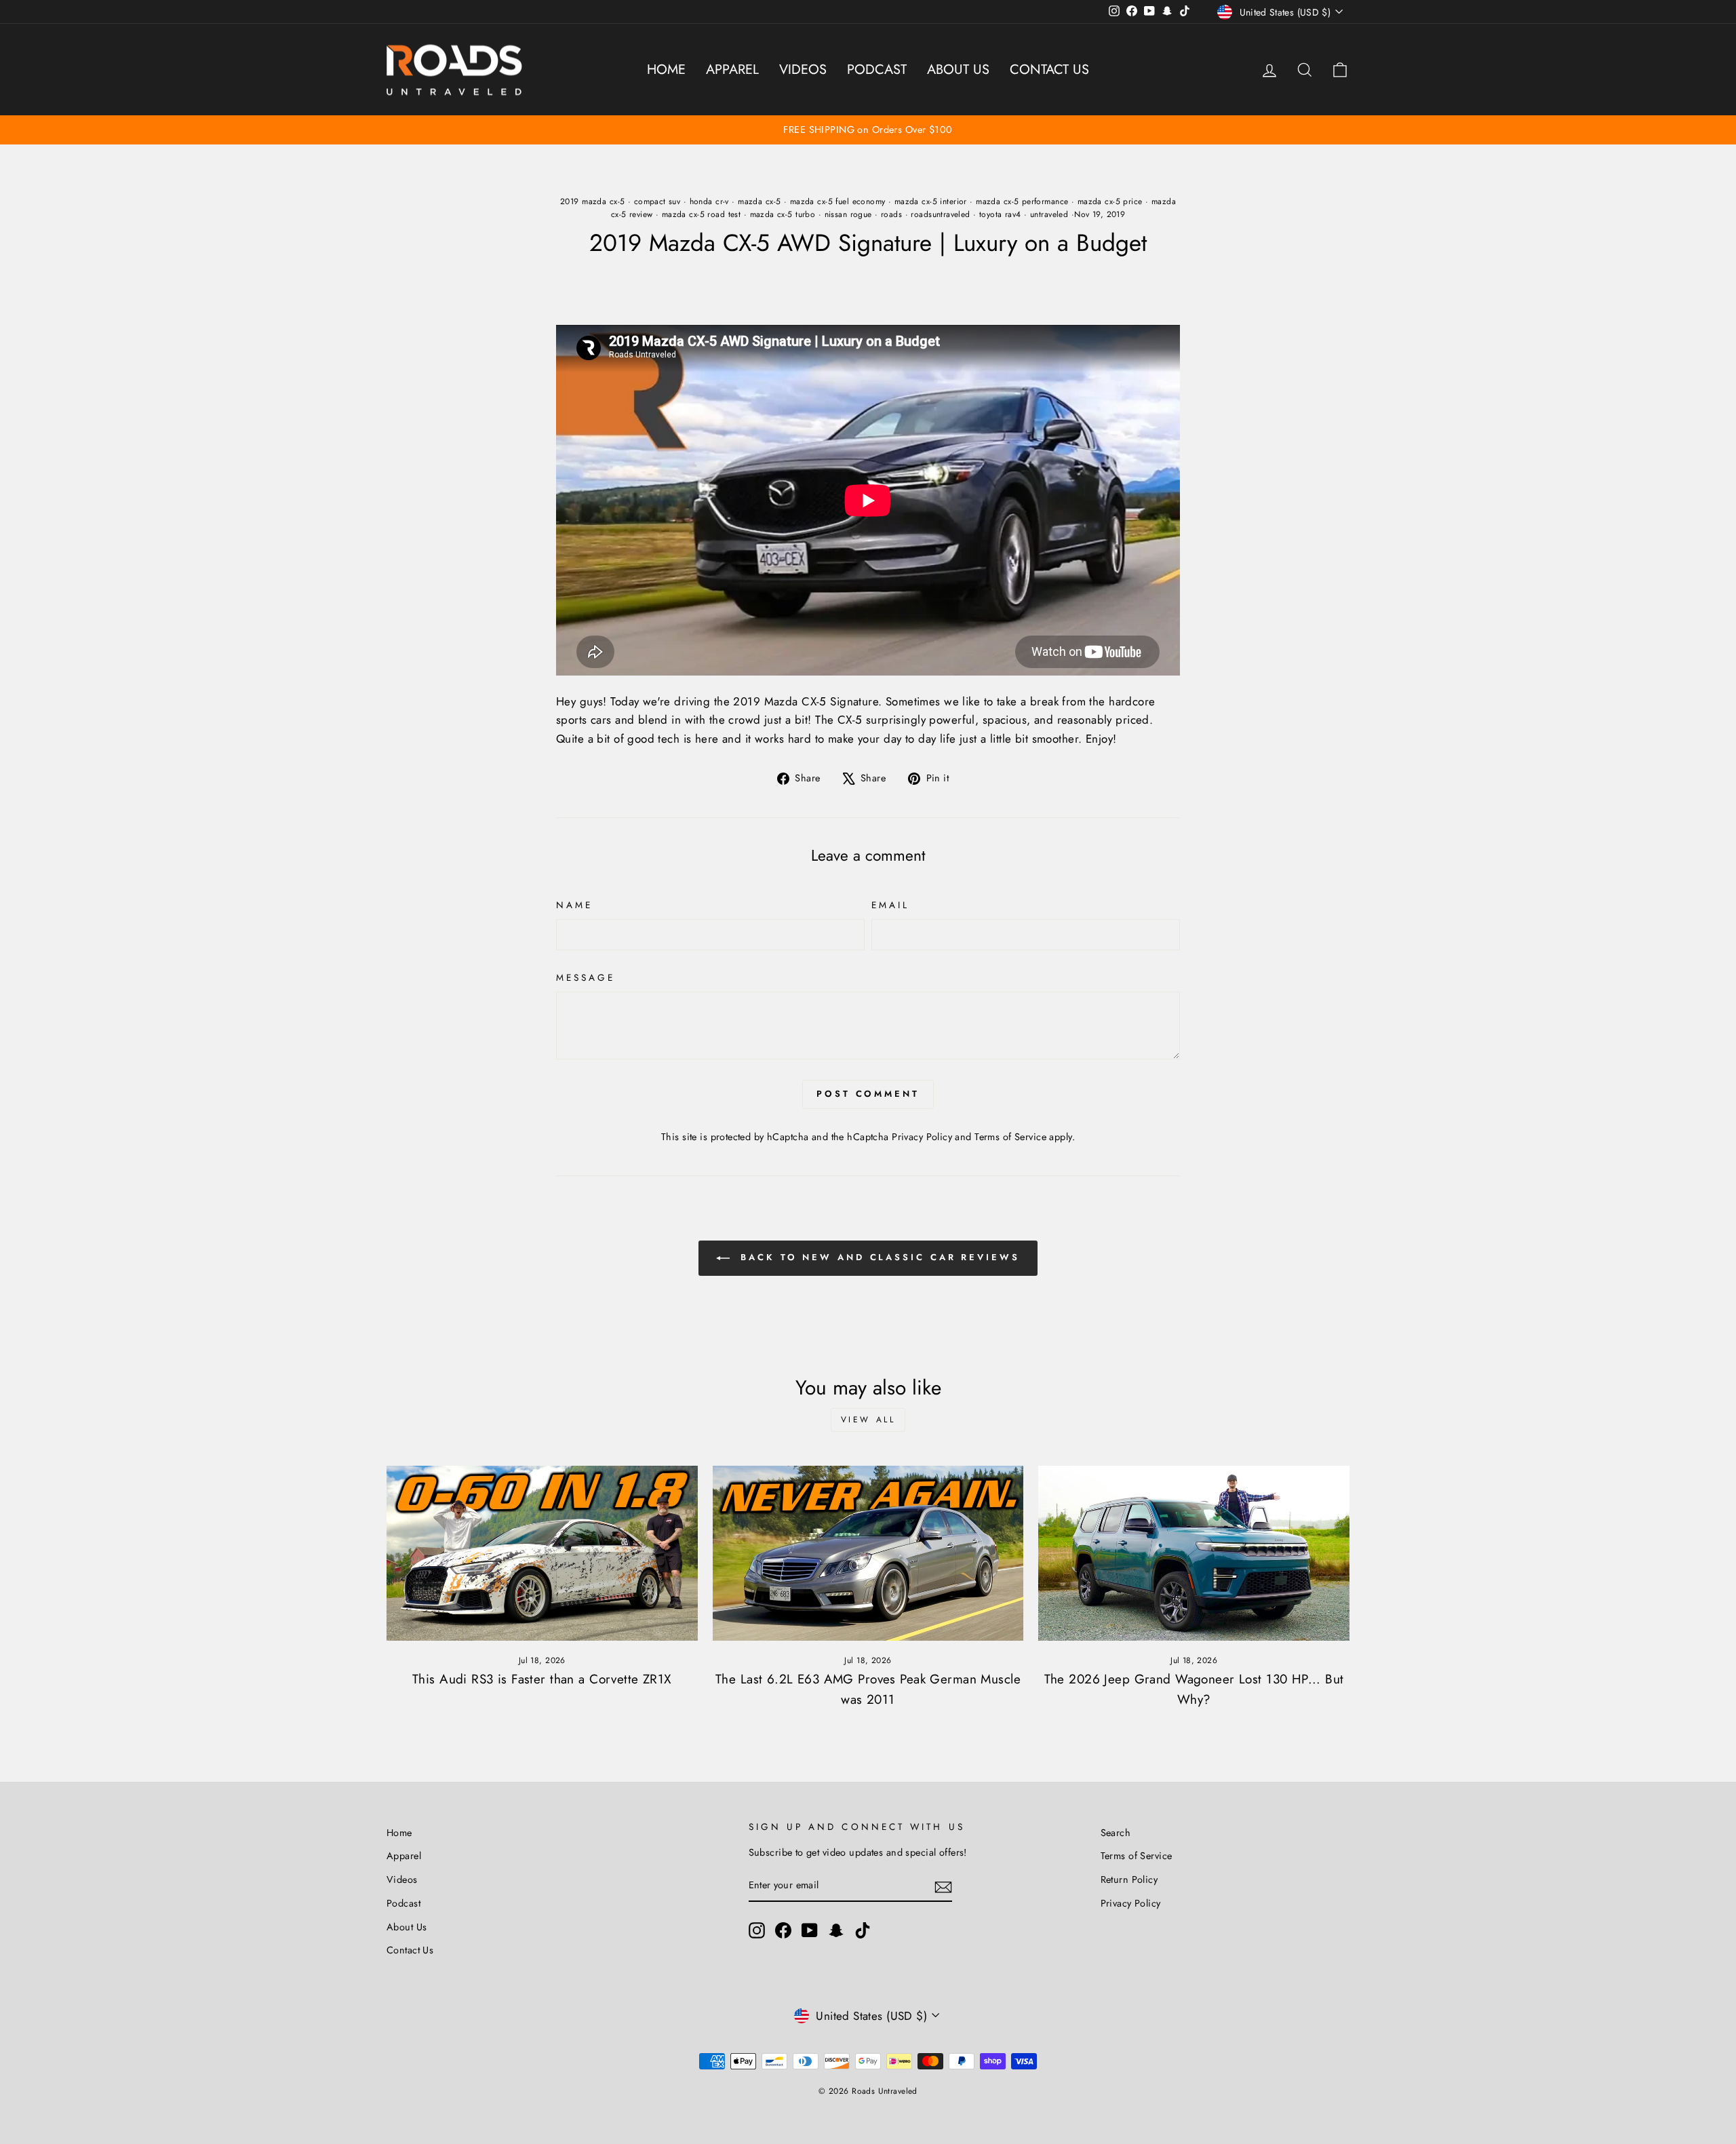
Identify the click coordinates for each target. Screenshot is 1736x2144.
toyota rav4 (1000, 214)
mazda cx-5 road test (702, 214)
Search (1116, 1833)
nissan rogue (848, 214)
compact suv (657, 201)
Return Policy (1129, 1879)
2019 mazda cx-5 (592, 201)
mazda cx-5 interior (931, 201)
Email (890, 905)
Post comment (868, 1094)
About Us (958, 70)
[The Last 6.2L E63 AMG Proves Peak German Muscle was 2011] (868, 1553)
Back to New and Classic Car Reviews (877, 1257)
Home (666, 70)
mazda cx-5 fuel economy (838, 201)
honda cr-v (709, 201)
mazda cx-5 (759, 201)
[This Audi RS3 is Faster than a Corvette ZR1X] (542, 1553)
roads (891, 214)
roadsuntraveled (940, 214)
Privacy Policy (922, 1137)
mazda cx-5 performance (1022, 201)
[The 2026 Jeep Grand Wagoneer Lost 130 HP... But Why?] (1194, 1553)
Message (586, 977)
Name (574, 905)
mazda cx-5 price (1110, 201)
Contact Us (1049, 70)
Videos (803, 70)
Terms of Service (1010, 1137)
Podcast (877, 70)
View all (868, 1420)
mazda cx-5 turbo (783, 214)
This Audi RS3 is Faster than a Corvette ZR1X (542, 1679)
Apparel (732, 70)
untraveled (1049, 214)
